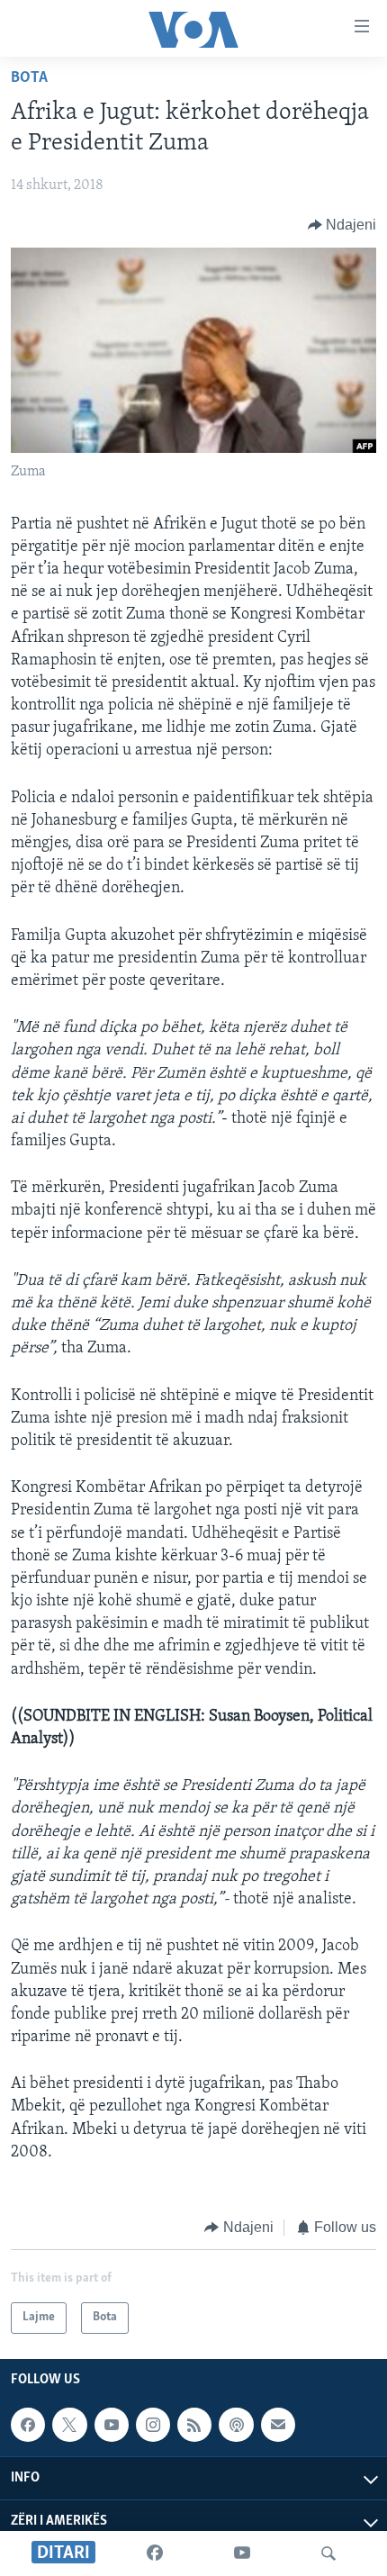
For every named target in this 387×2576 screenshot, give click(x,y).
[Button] (342, 225)
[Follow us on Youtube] (112, 2425)
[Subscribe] (278, 2425)
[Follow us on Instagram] (153, 2425)
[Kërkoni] (328, 2553)
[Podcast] (236, 2425)
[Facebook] (155, 2553)
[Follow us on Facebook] (28, 2425)
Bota (29, 78)
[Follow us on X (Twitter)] (69, 2425)
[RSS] (194, 2425)
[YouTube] (242, 2553)
